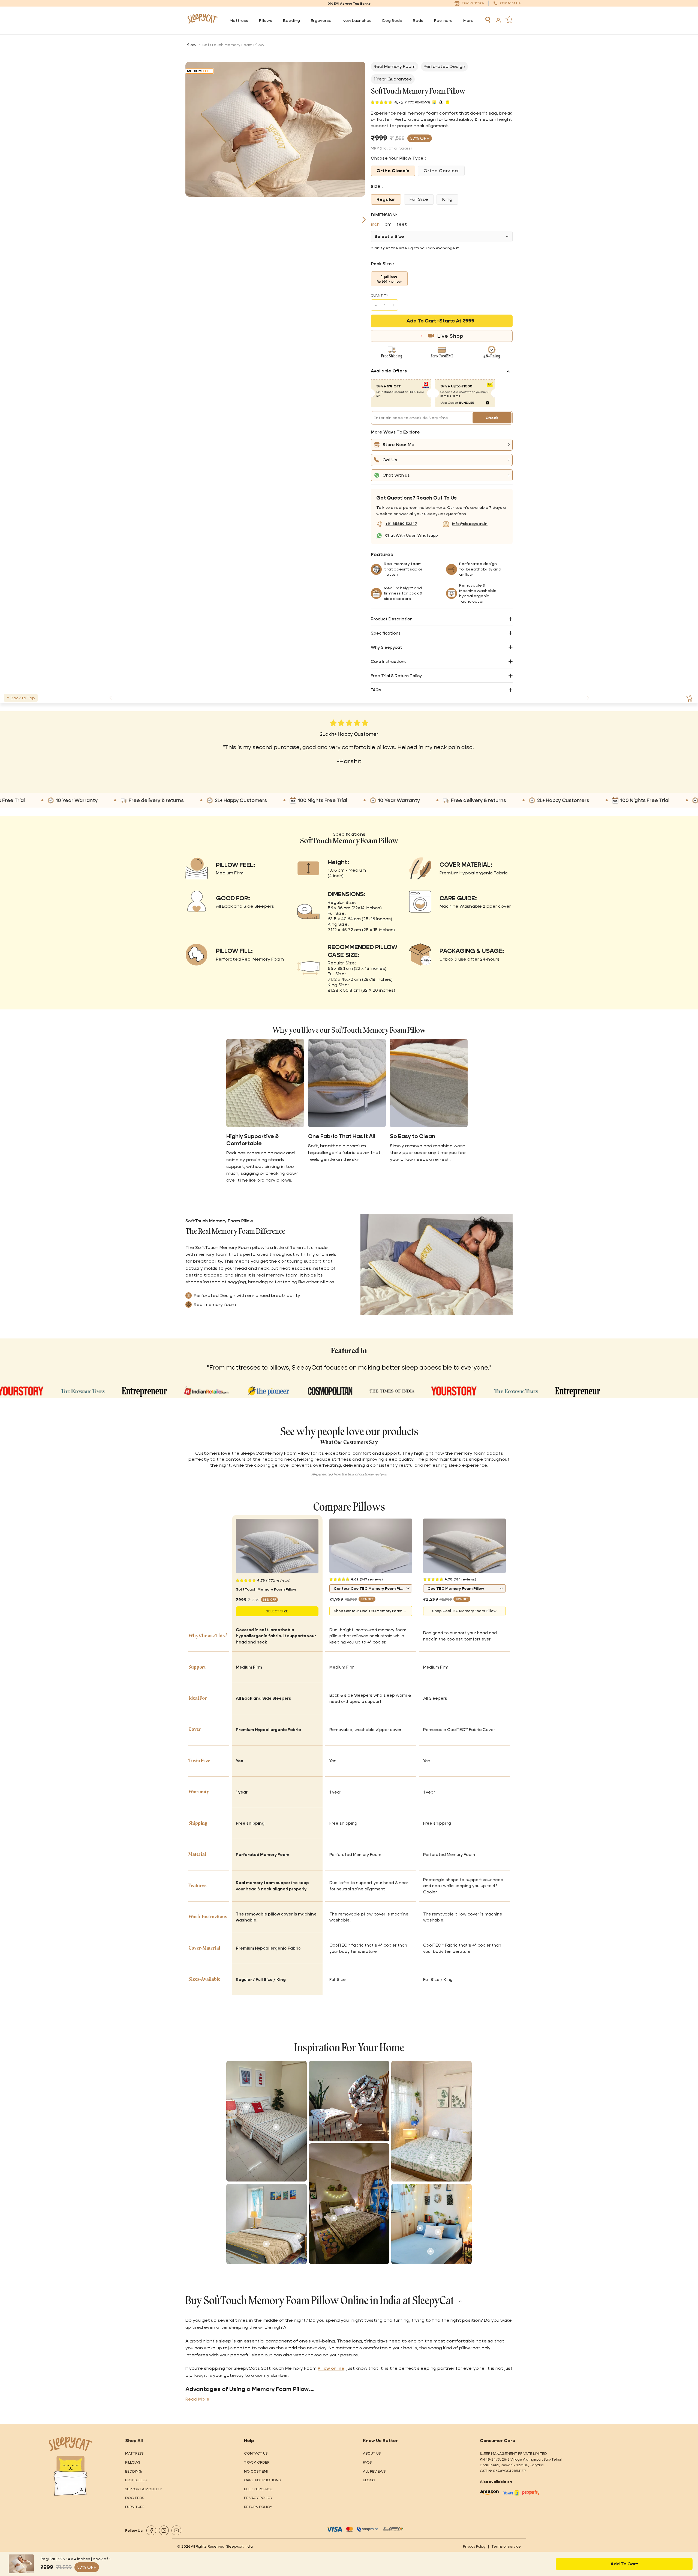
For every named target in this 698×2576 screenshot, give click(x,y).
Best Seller (136, 2480)
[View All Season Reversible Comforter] (266, 2244)
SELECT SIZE (277, 1611)
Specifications (386, 633)
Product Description (392, 619)
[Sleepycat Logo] (202, 20)
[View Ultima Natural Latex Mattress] (298, 2236)
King (447, 199)
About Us (372, 2453)
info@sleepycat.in (470, 524)
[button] (442, 445)
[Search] (488, 20)
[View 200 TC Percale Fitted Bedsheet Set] (332, 2111)
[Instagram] (164, 2530)
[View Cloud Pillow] (438, 2232)
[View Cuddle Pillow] (347, 2210)
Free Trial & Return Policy (396, 676)
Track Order (257, 2462)
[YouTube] (176, 2530)
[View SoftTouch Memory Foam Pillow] (435, 2133)
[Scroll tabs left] (110, 698)
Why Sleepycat (386, 647)
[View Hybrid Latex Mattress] (276, 2127)
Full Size (419, 199)
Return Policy (258, 2507)
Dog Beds (135, 2498)
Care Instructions (389, 661)
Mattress (134, 2453)
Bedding (133, 2471)
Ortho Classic (393, 171)
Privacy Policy (258, 2498)
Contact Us (256, 2453)
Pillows (133, 2462)
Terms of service (506, 2546)
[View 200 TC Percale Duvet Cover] (363, 2101)
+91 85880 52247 (401, 524)
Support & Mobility (144, 2489)
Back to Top (23, 698)
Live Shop (450, 336)
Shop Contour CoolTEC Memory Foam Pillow (373, 1611)
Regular (386, 199)
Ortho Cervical (441, 171)
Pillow (191, 45)
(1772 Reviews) (418, 102)
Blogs (369, 2480)
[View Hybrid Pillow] (246, 2107)
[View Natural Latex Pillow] (420, 2228)
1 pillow (389, 279)
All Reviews (374, 2471)
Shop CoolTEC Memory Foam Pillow (464, 1611)
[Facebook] (151, 2530)
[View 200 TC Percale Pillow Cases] (349, 2125)
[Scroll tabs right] (588, 698)
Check (492, 418)
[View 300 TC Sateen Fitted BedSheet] (431, 2251)
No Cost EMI (256, 2471)
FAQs (376, 690)
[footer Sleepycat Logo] (71, 2444)
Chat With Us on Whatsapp (411, 535)
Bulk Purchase (258, 2489)
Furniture (135, 2507)
